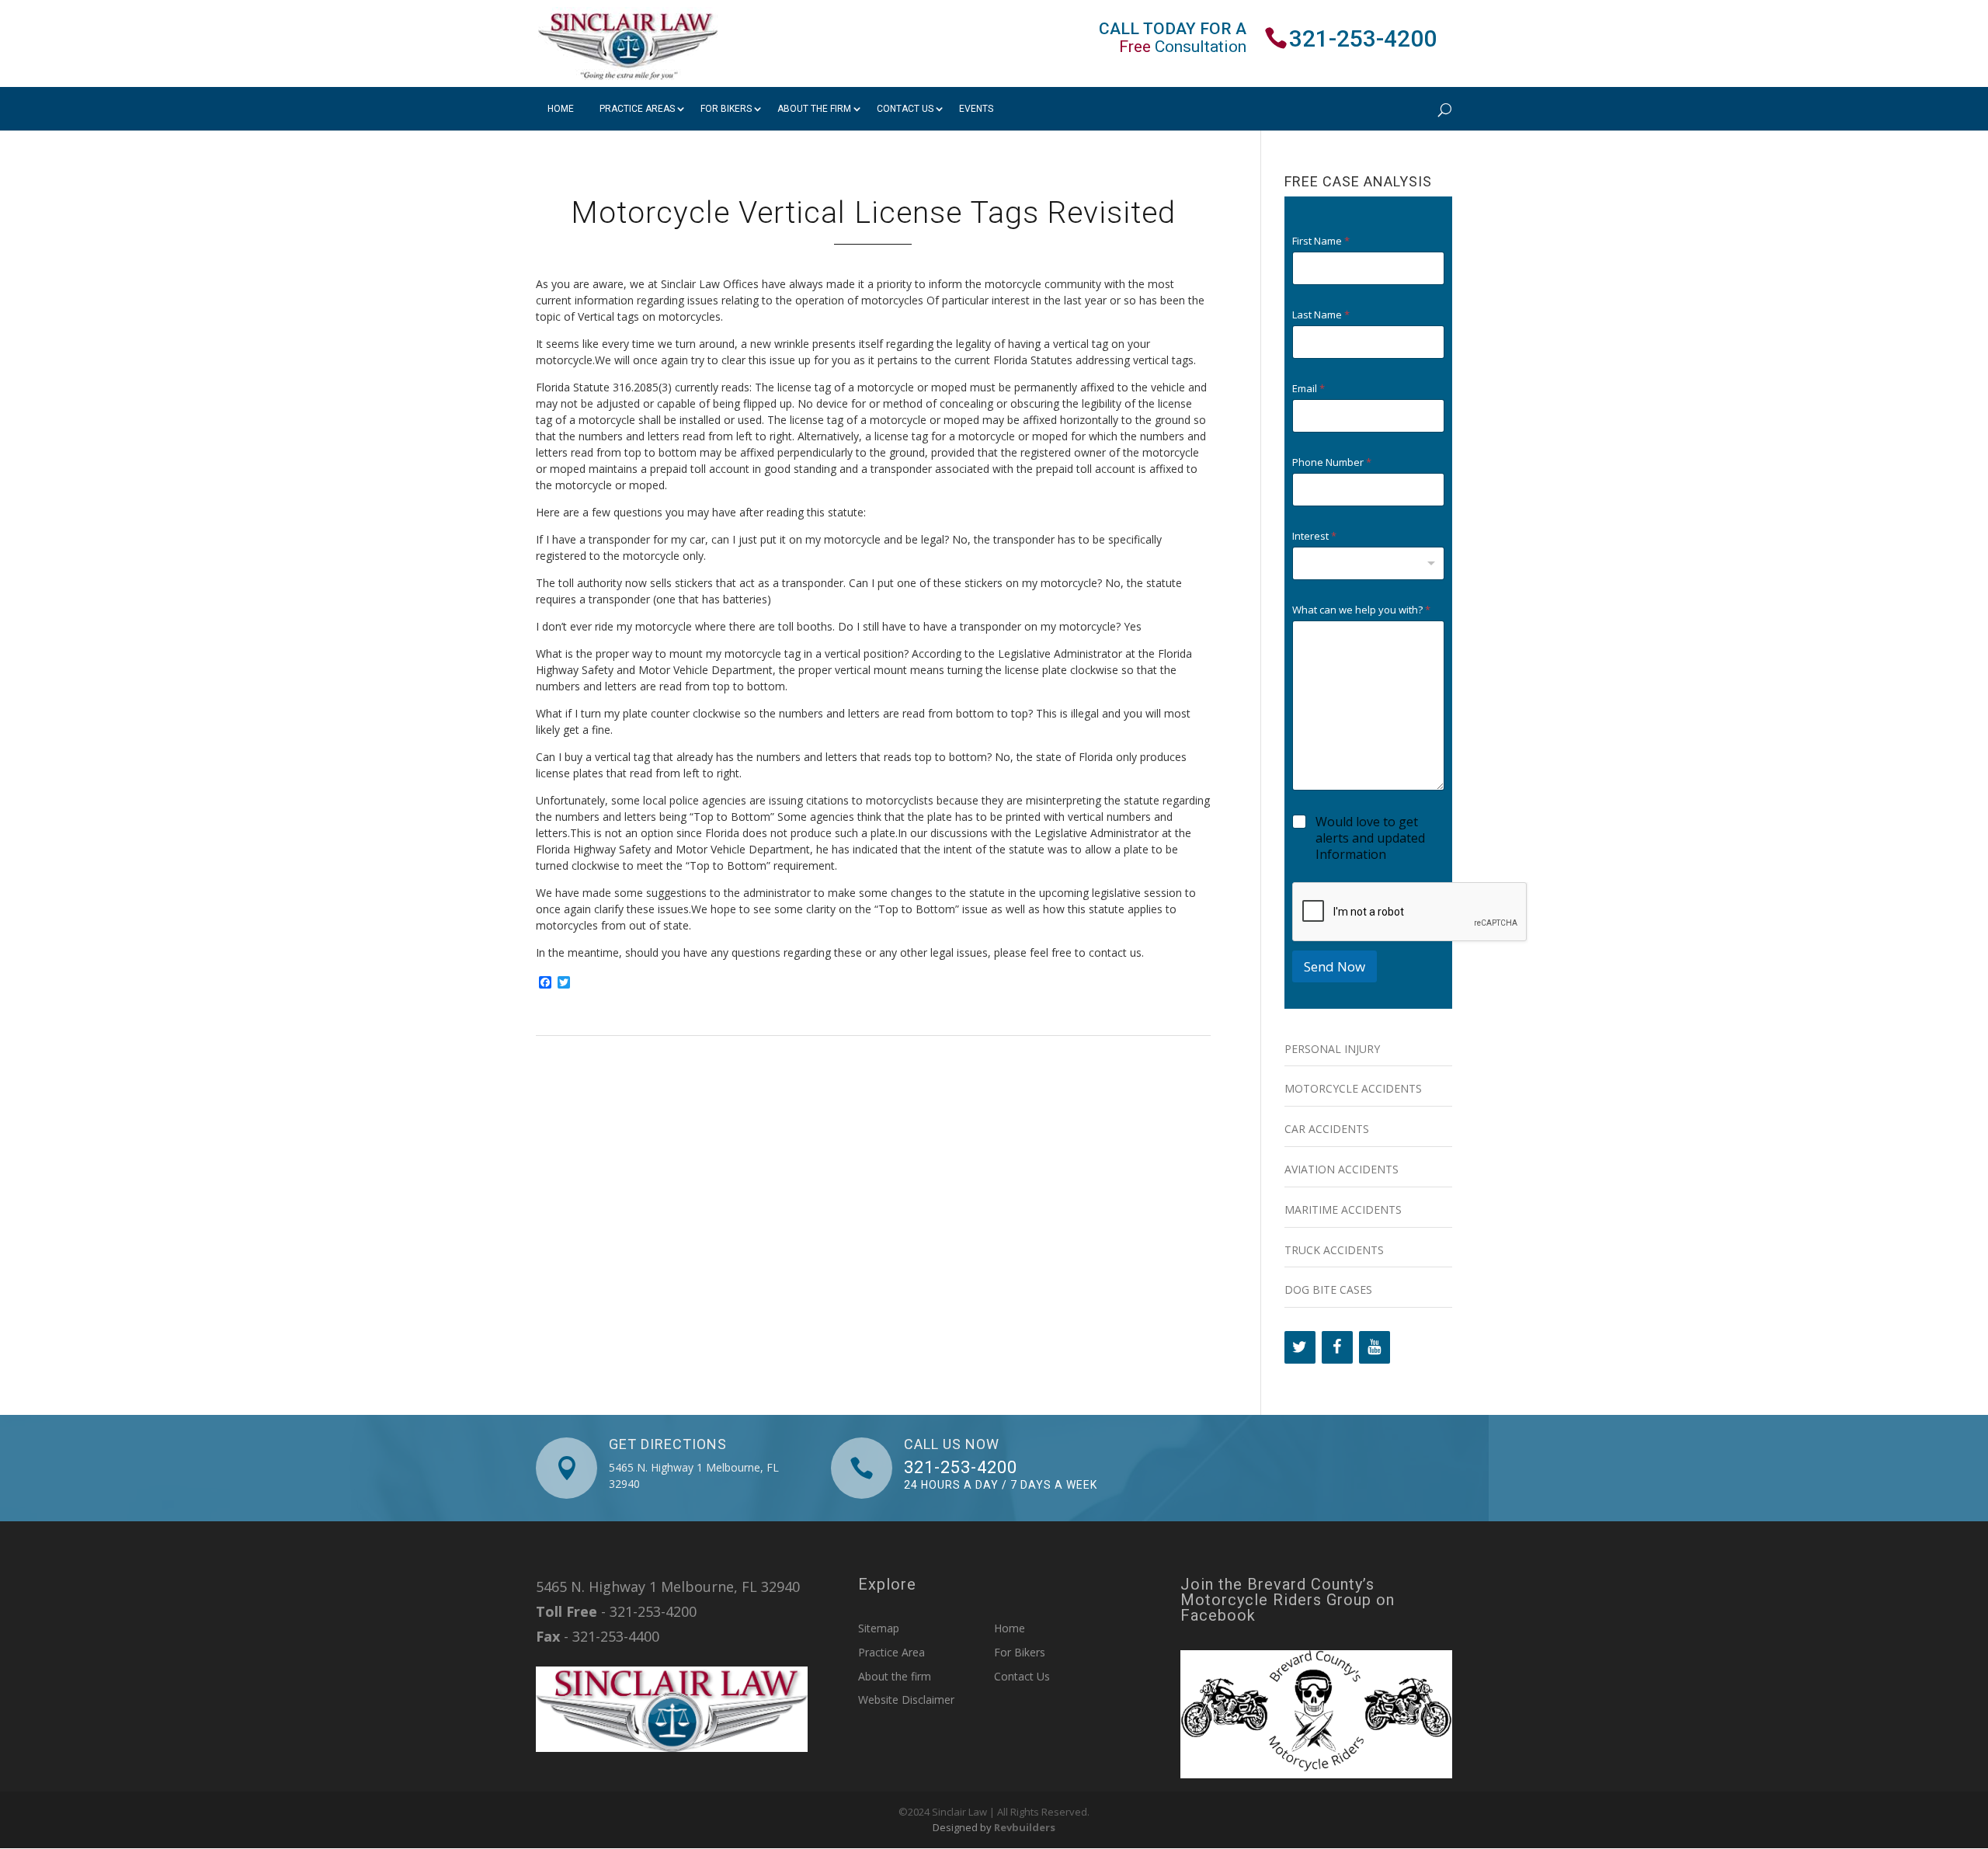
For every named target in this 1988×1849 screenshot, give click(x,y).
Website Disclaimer (906, 1700)
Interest (1314, 536)
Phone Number (1332, 462)
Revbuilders (1025, 1827)
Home (561, 109)
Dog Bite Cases (1328, 1289)
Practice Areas (637, 109)
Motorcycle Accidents (1353, 1088)
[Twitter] (1300, 1347)
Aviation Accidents (1342, 1169)
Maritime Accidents (1343, 1209)
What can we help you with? (1361, 610)
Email (1309, 389)
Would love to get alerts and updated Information (1370, 838)
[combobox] (1368, 563)
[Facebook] (1337, 1347)
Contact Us (905, 109)
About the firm (814, 109)
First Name (1321, 241)
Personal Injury (1332, 1049)
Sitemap (879, 1628)
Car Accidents (1327, 1129)
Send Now (1335, 966)
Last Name (1321, 315)
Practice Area (891, 1652)
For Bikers (726, 109)
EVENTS (976, 109)
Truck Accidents (1334, 1250)
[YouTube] (1375, 1347)
